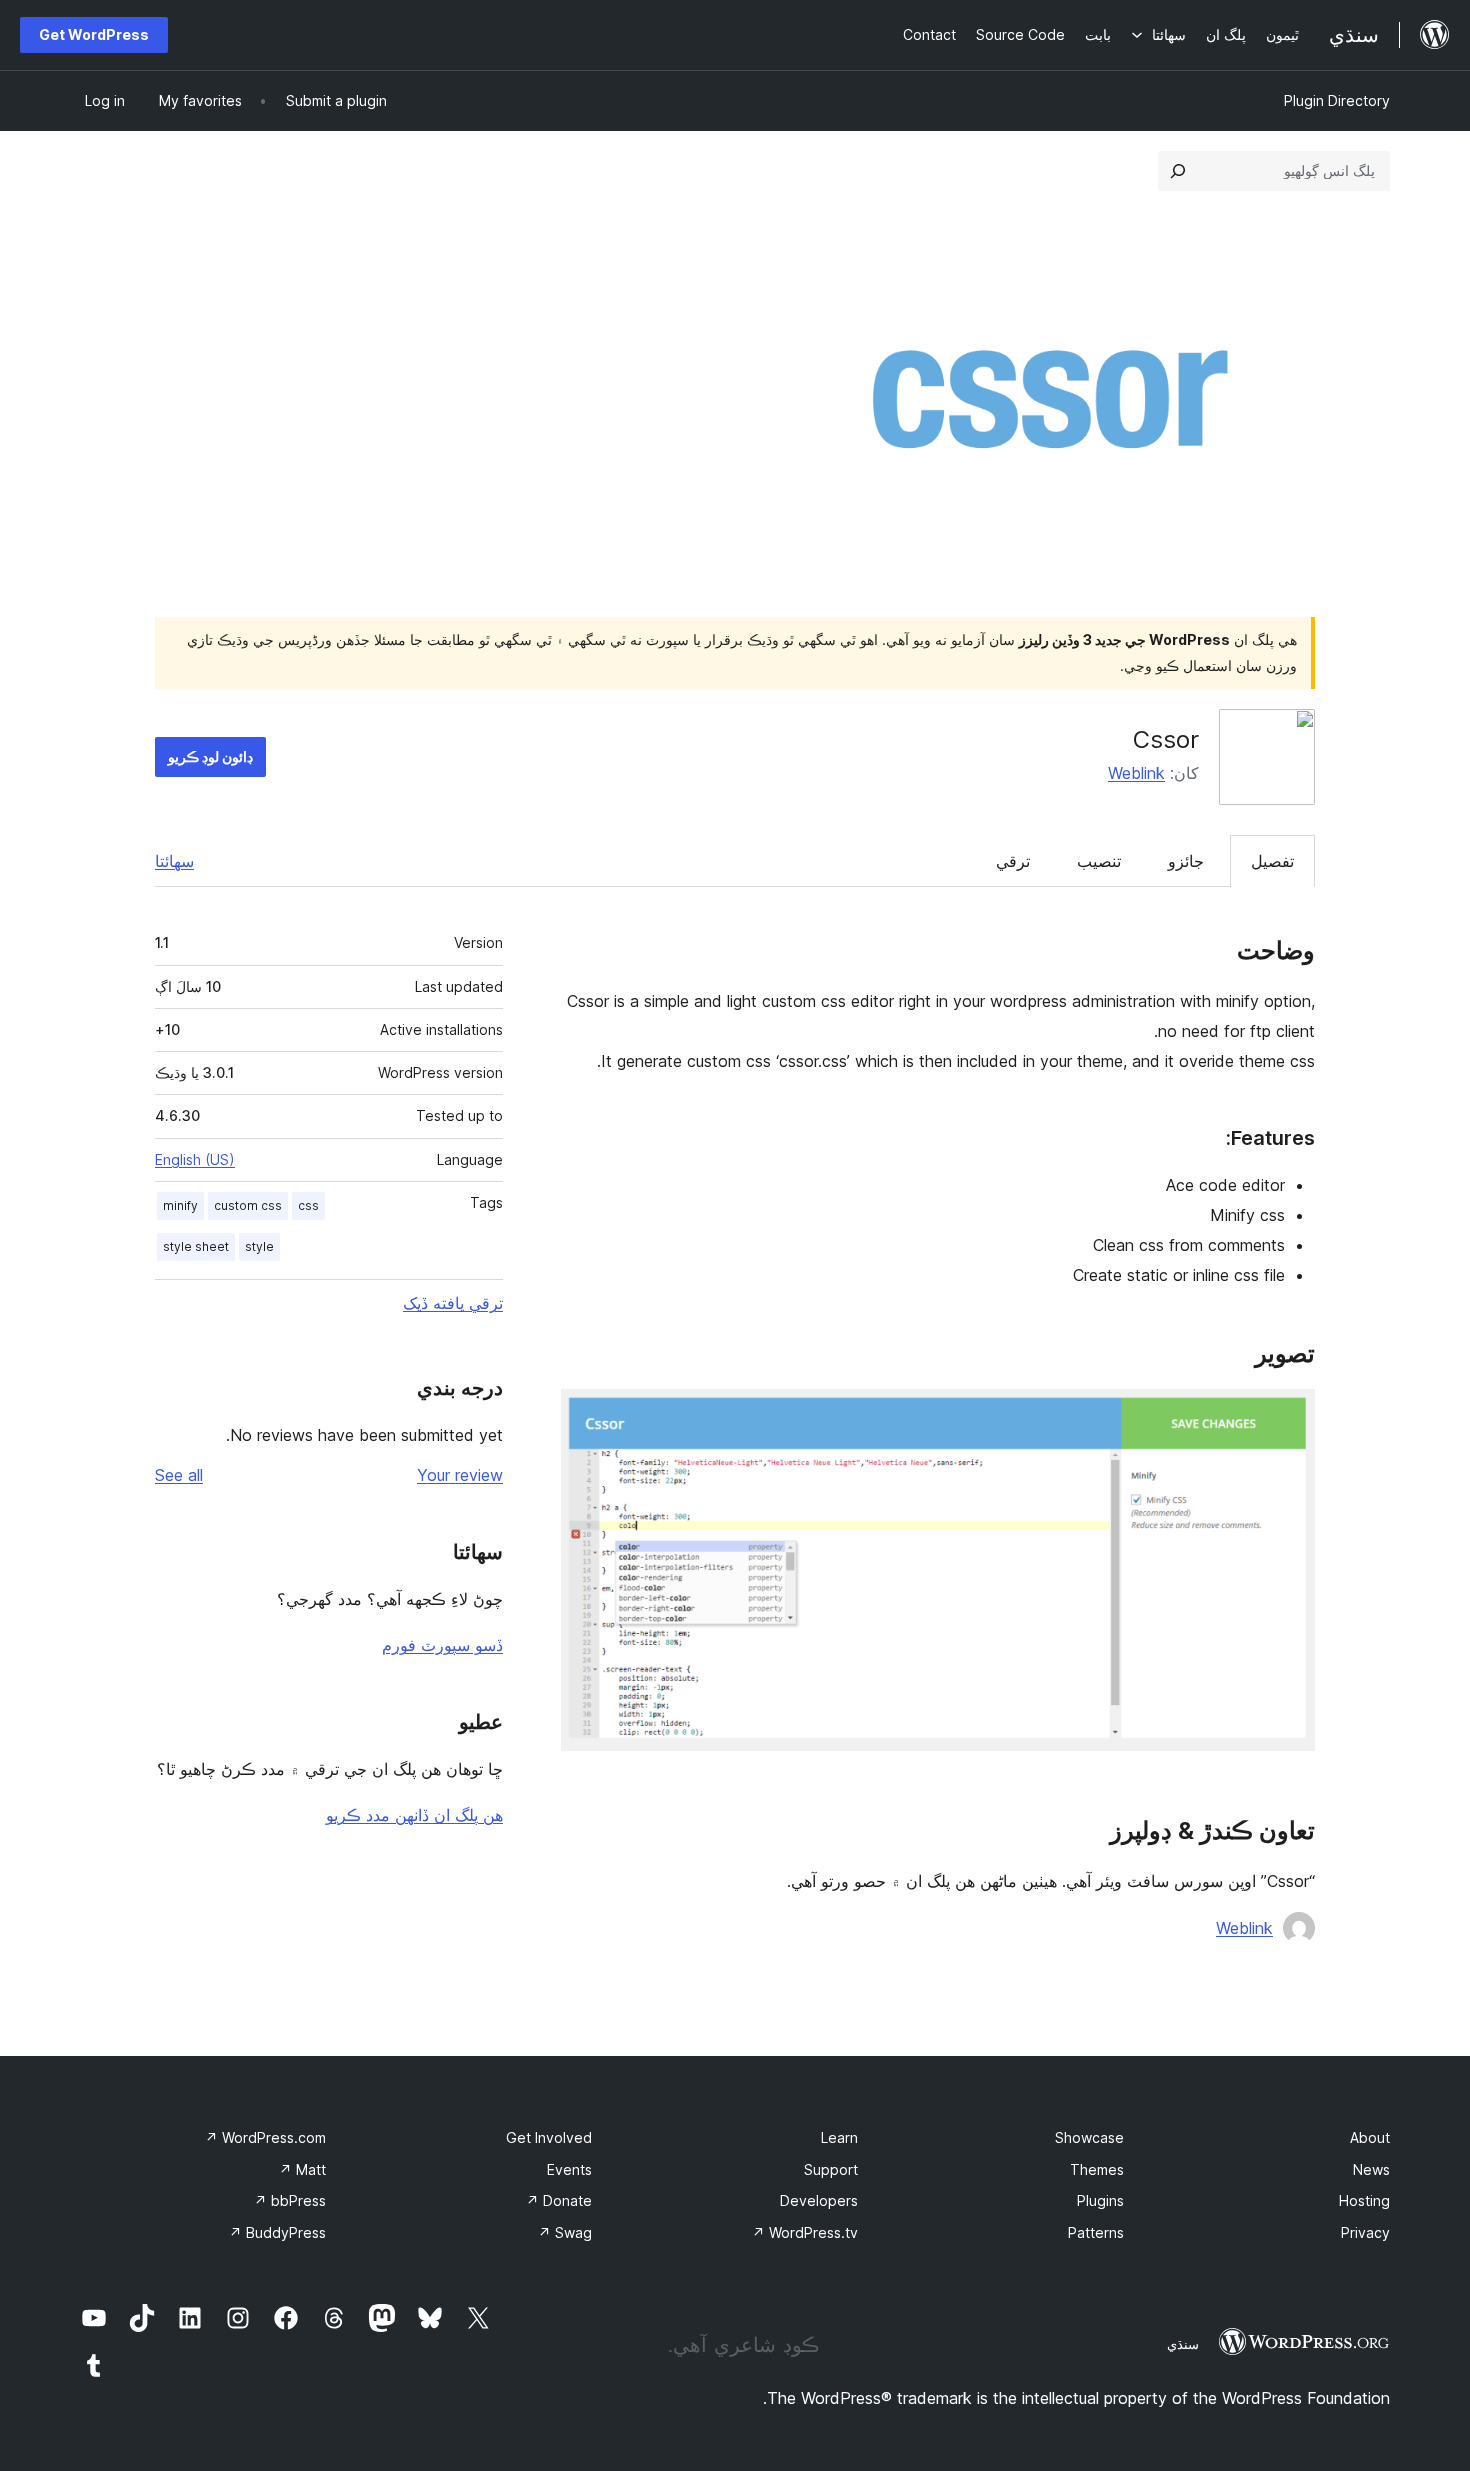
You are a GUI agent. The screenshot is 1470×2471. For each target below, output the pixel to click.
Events (569, 2169)
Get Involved (549, 2137)
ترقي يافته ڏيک (453, 1303)
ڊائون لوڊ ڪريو (210, 756)
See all (179, 1475)
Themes (1097, 2169)
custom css (248, 1205)
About (1370, 2137)
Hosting (1364, 2200)
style (259, 1246)
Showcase (1089, 2137)
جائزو (1186, 861)
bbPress (290, 2200)
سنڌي (1183, 2344)
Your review (460, 1475)
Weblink (1136, 773)
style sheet (196, 1246)
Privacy (1365, 2232)
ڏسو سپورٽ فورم (442, 1645)
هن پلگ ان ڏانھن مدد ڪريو (414, 1815)
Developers (819, 2200)
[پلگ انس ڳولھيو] (1178, 171)
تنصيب (1099, 861)
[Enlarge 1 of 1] (1288, 1416)
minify (180, 1205)
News (1371, 2169)
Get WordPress (94, 34)
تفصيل (1272, 861)
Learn (839, 2137)
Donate (559, 2200)
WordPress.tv (805, 2232)
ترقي (1013, 861)
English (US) (195, 1159)
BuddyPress (277, 2232)
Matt (302, 2169)
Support (831, 2169)
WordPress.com (265, 2137)
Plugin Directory (1337, 100)
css (308, 1205)
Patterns (1096, 2232)
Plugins (1100, 2200)
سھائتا (174, 861)
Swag (565, 2232)
